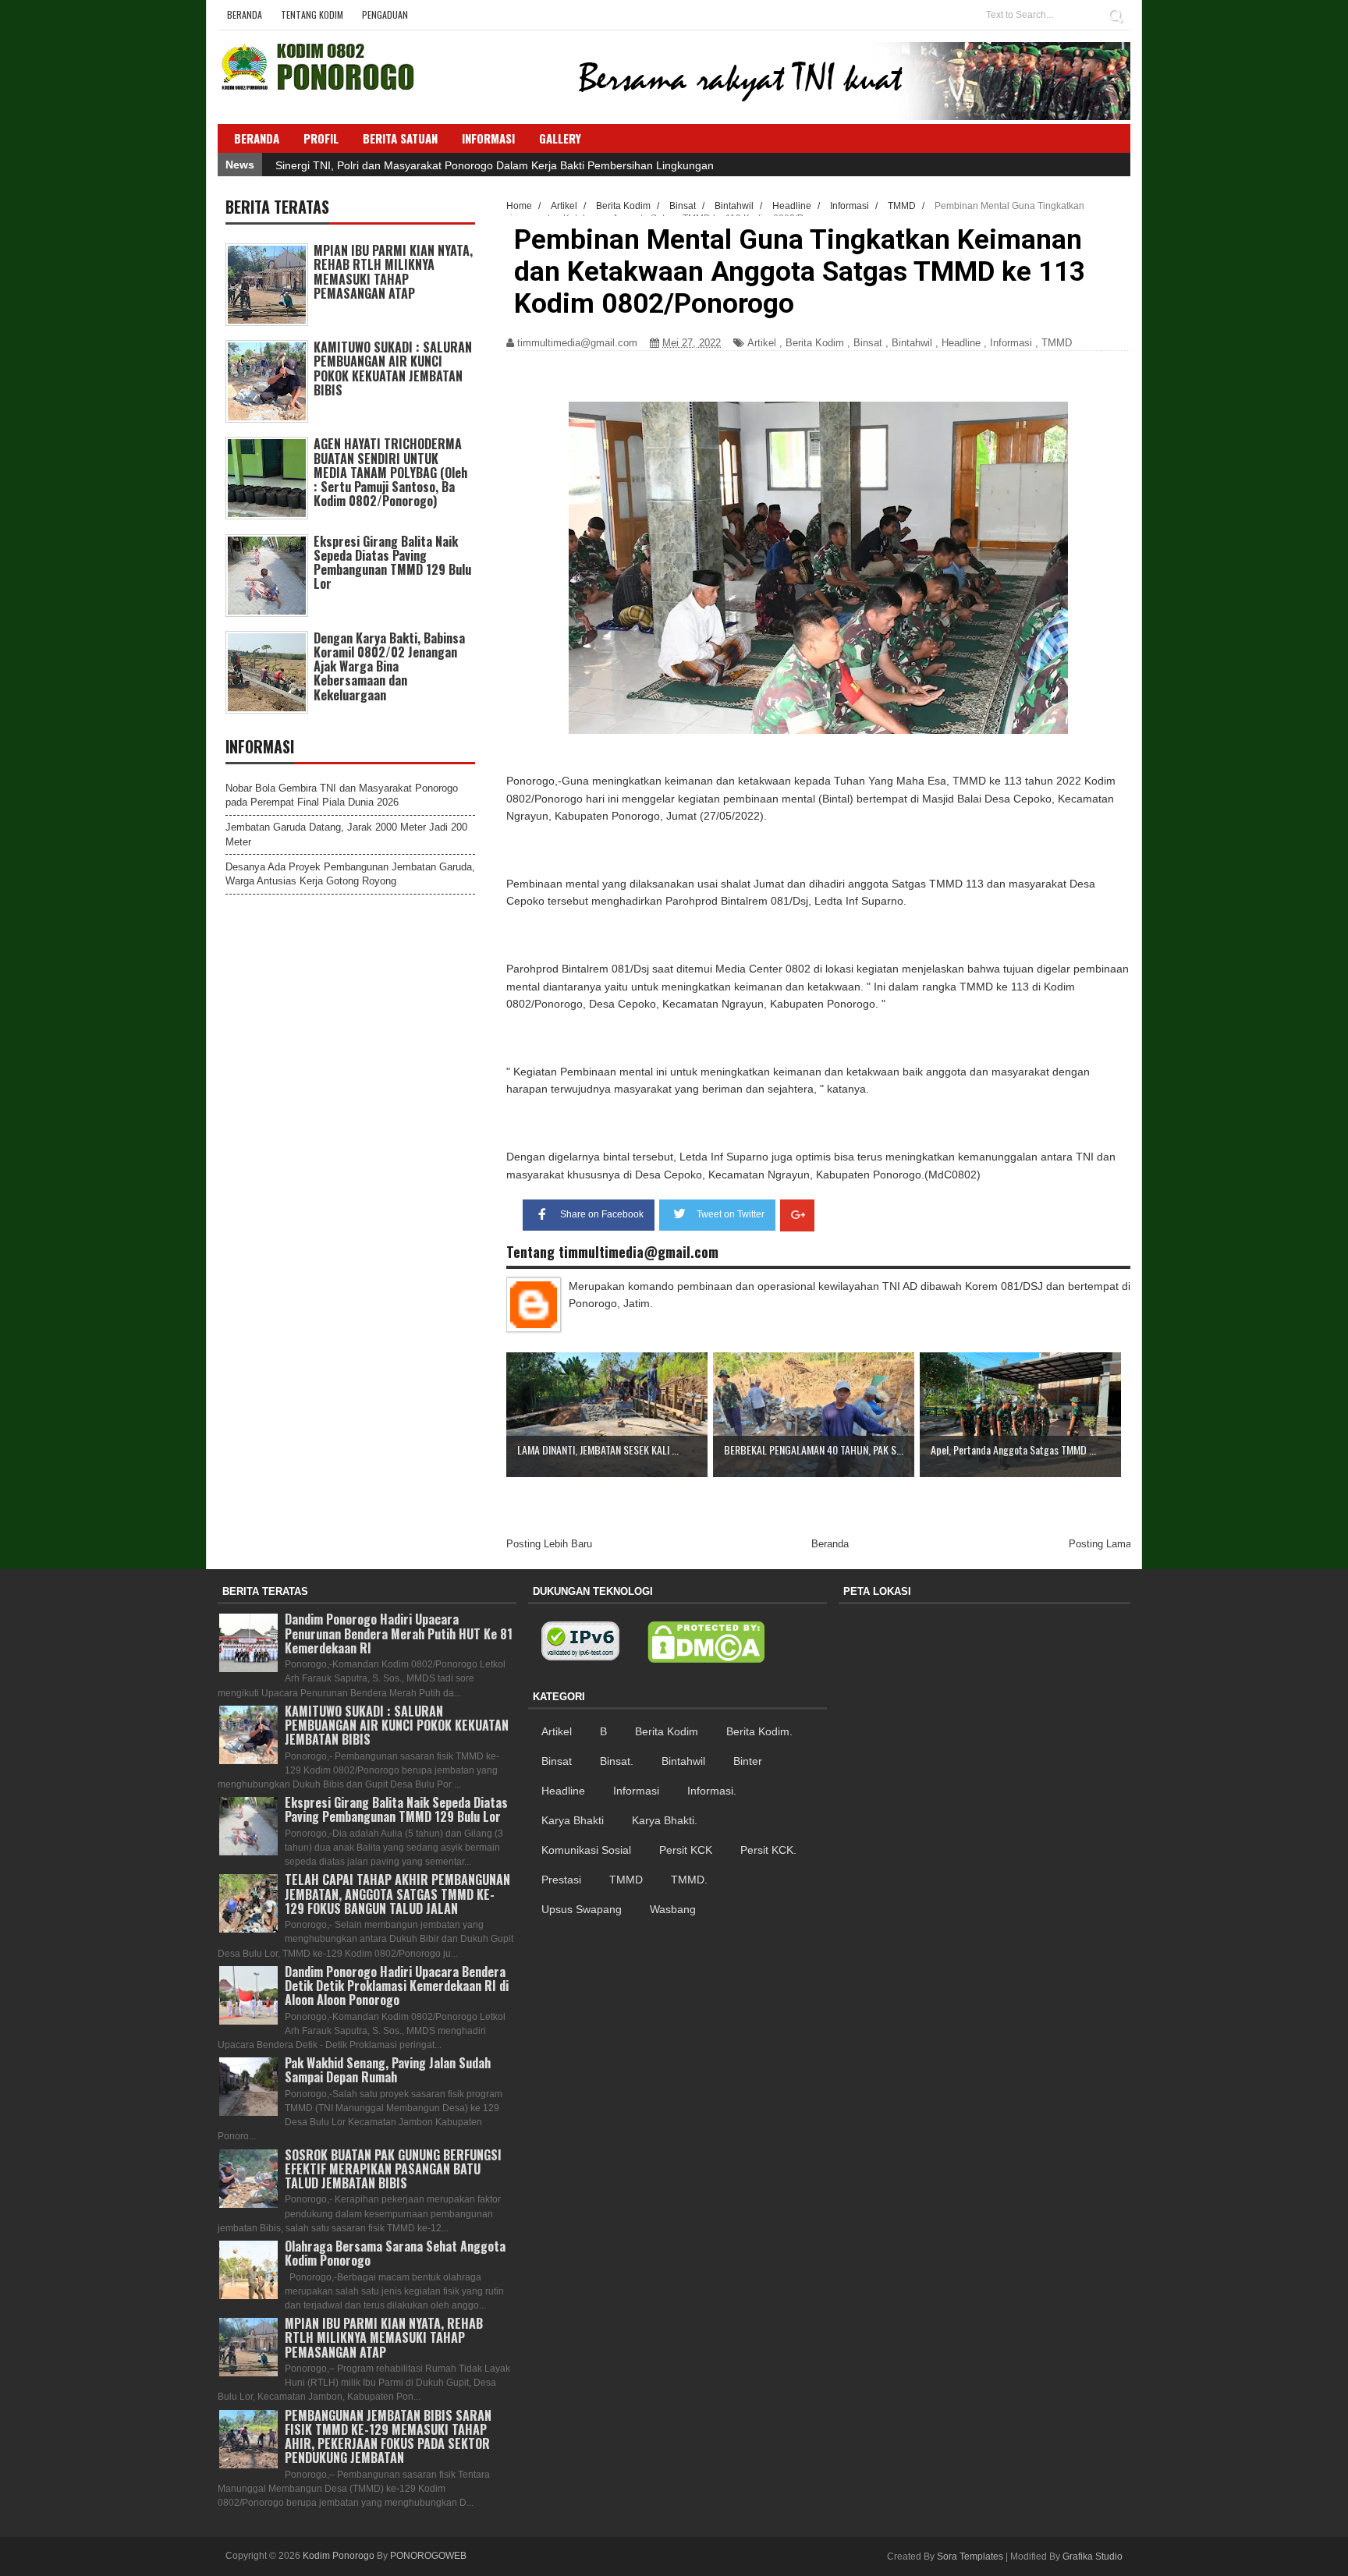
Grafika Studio (1093, 2557)
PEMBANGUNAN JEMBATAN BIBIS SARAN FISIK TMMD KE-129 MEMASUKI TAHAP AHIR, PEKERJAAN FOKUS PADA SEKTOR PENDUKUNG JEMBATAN (388, 2437)
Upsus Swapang (582, 1909)
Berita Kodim (815, 343)
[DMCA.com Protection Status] (706, 1642)
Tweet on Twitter (731, 1214)
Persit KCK (686, 1850)
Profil (321, 138)
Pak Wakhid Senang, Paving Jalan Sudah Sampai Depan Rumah (388, 2070)
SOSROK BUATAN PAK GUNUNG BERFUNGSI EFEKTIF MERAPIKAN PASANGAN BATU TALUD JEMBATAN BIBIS (393, 2169)
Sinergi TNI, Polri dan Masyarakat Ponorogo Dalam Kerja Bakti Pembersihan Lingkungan (495, 165)
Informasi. (712, 1791)
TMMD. (689, 1880)
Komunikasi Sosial (586, 1850)
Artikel (762, 343)
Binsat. (617, 1761)
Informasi (1011, 343)
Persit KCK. (768, 1850)
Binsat (868, 343)
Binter (748, 1761)
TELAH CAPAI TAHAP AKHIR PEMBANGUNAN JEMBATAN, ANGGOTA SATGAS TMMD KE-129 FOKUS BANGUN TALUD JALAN (397, 1894)
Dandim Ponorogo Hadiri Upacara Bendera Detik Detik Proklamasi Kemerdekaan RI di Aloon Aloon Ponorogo (397, 1986)
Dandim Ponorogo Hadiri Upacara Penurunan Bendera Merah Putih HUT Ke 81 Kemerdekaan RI (399, 1633)
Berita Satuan (400, 138)
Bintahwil (912, 343)
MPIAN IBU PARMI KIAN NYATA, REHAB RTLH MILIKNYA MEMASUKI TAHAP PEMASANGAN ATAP (393, 272)
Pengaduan (385, 14)
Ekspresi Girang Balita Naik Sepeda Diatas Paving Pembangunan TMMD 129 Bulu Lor (392, 563)
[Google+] (797, 1215)
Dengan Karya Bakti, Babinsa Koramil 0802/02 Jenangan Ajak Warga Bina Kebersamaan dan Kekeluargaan (389, 666)
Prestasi (561, 1880)
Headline (961, 343)
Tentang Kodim (312, 14)
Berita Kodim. (759, 1731)
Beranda (245, 14)
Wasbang (673, 1909)
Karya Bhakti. (665, 1820)
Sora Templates (970, 2557)
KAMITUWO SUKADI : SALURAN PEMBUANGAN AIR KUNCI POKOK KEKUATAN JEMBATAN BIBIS (393, 369)
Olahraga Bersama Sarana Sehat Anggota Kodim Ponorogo (395, 2253)
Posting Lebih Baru (549, 1544)
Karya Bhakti (573, 1820)
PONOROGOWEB (428, 2556)
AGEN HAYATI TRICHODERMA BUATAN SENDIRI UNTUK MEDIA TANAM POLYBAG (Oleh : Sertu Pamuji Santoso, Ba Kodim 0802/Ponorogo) (390, 472)
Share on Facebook (602, 1214)
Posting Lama (1100, 1544)
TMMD (1057, 343)
